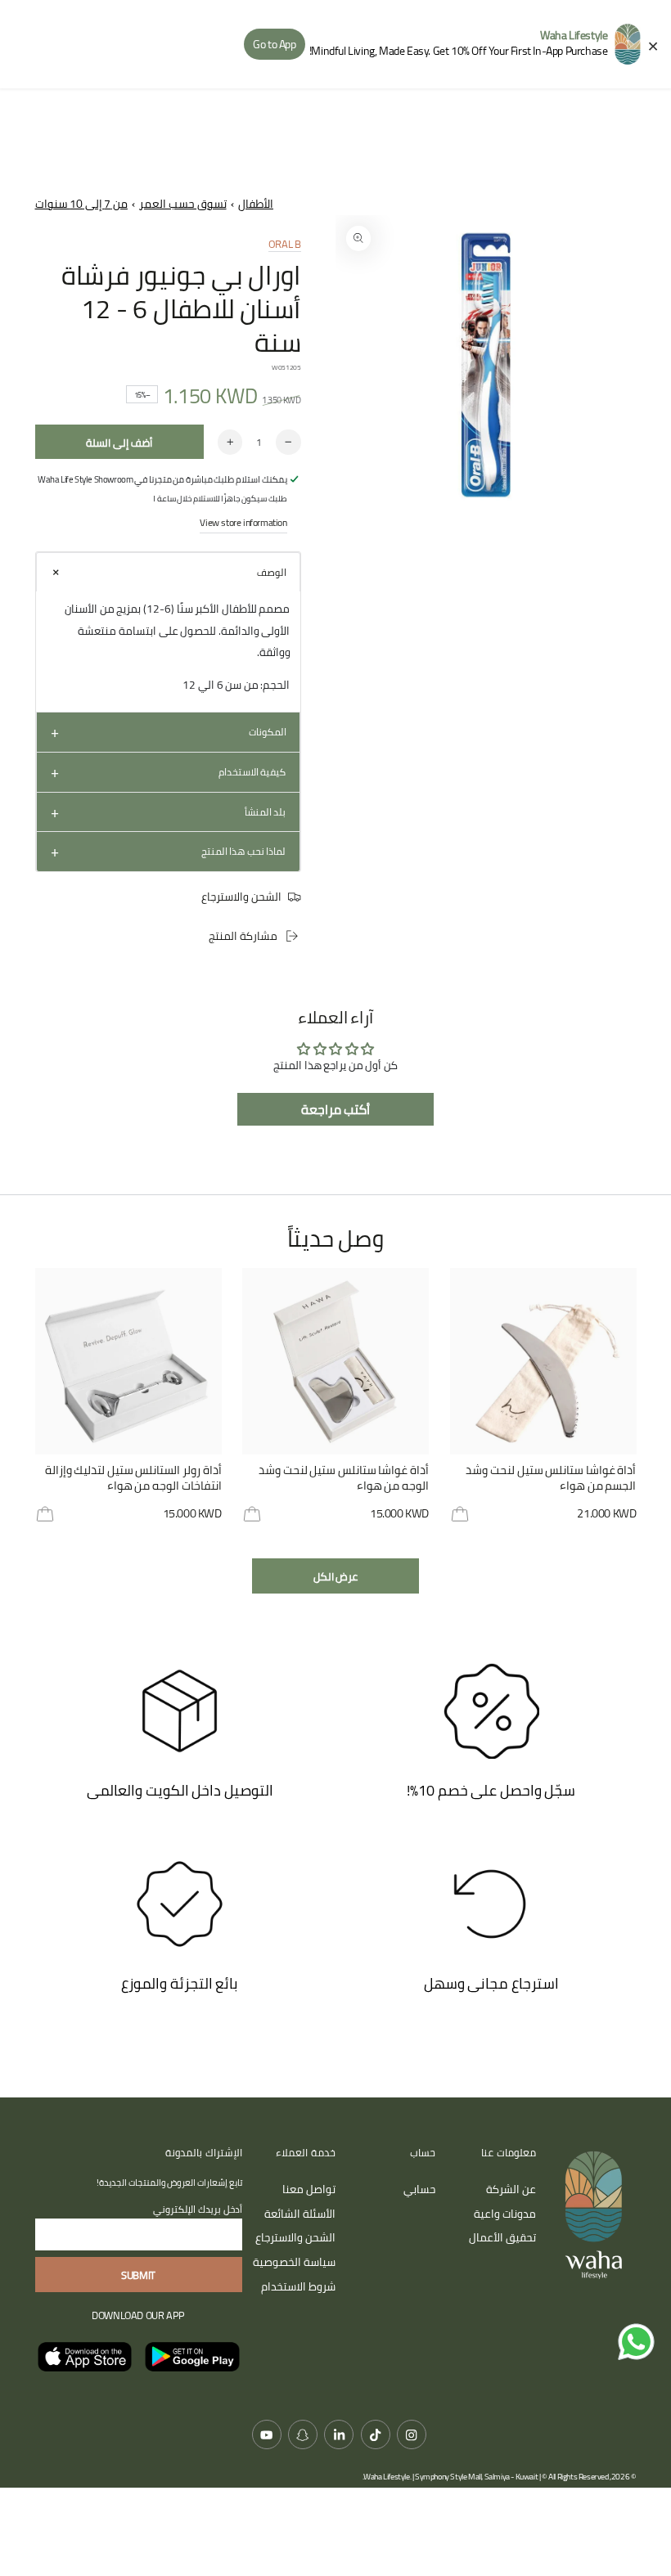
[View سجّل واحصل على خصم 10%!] (491, 1711)
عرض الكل (336, 1576)
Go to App (274, 44)
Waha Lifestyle (386, 2477)
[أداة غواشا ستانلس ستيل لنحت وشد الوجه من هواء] (335, 1361)
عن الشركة (511, 2189)
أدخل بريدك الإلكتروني (197, 2209)
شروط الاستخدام (298, 2286)
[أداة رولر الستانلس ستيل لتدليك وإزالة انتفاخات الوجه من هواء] (128, 1361)
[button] (168, 572)
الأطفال (256, 204)
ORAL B (285, 244)
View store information (243, 522)
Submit (138, 2275)
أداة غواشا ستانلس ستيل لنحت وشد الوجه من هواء (344, 1479)
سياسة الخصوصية (294, 2262)
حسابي (419, 2189)
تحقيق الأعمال (502, 2237)
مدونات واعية (505, 2214)
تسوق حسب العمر (182, 204)
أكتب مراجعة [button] (336, 1109)
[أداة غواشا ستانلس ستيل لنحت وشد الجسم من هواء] (543, 1361)
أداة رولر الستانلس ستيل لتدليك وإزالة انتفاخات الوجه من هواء (133, 1479)
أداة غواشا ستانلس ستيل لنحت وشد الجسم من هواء (551, 1479)
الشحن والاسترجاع (295, 2237)
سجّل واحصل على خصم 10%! (491, 1790)
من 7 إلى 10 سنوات (81, 204)
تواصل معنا (309, 2189)
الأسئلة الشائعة (300, 2214)
